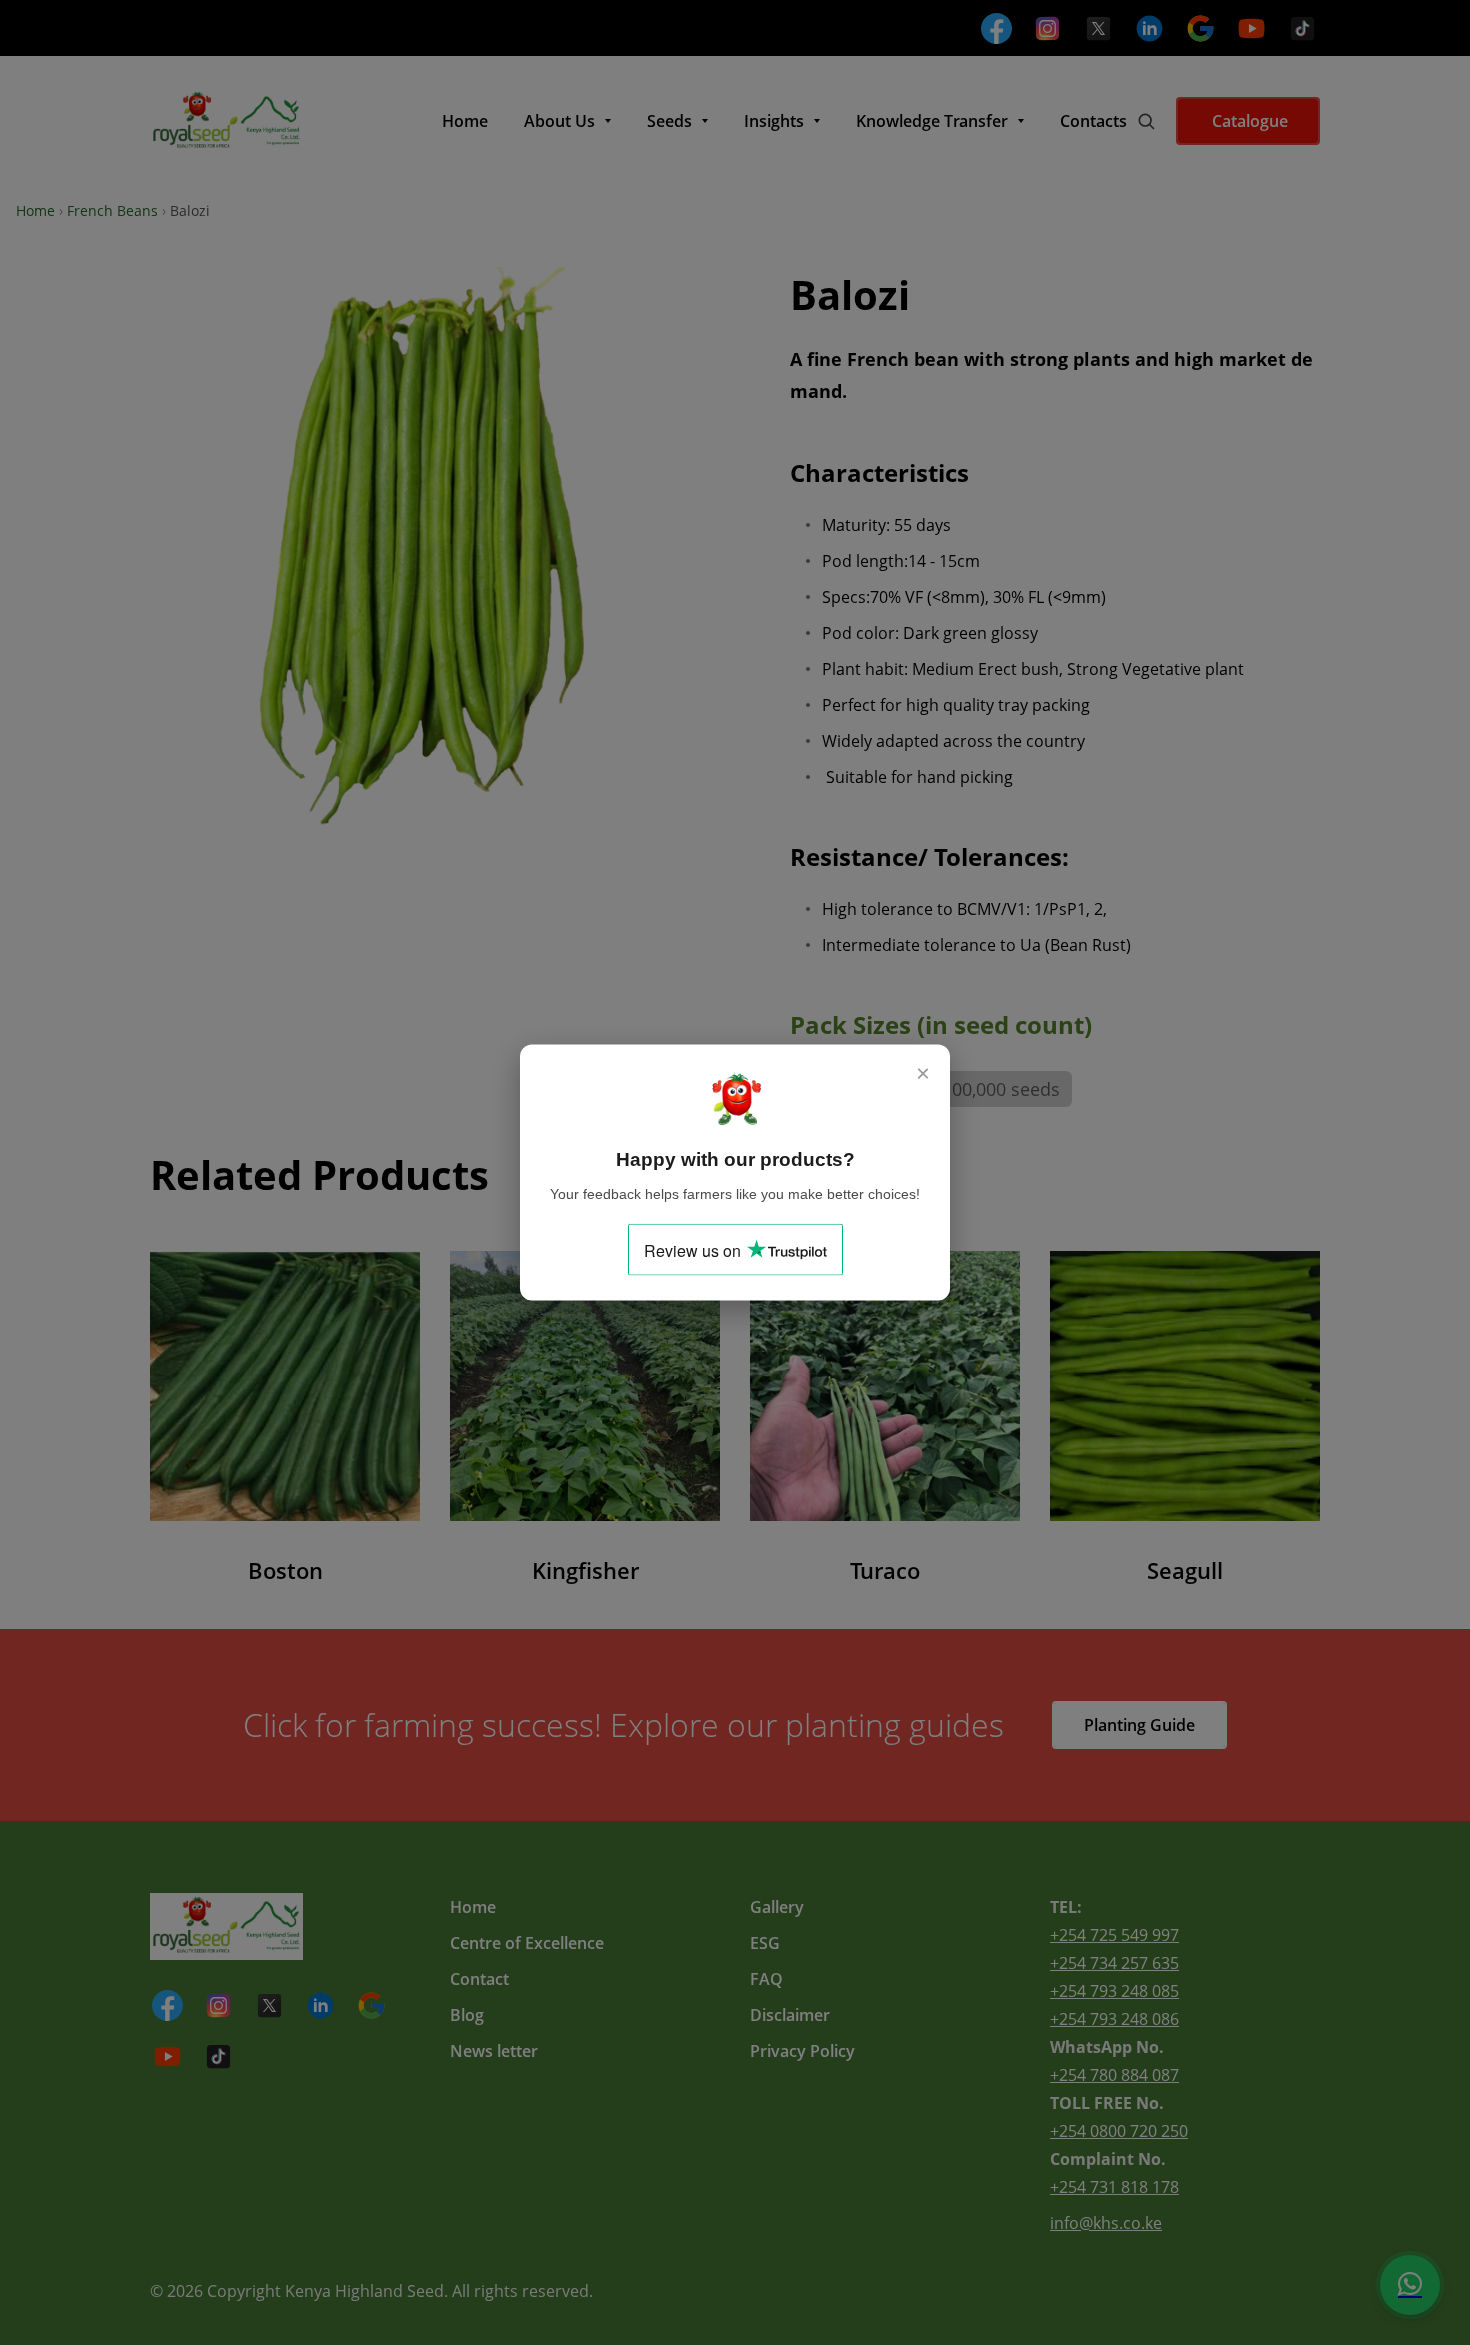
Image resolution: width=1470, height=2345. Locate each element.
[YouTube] (1251, 28)
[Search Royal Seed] (1146, 121)
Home (35, 210)
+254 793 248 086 (1114, 2019)
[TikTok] (1302, 28)
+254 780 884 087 (1114, 2075)
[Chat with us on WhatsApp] (1410, 2285)
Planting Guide (1139, 1725)
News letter (494, 2051)
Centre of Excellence (527, 1943)
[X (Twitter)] (1098, 28)
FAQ (766, 1979)
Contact (479, 1979)
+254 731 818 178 (1114, 2187)
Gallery (777, 1907)
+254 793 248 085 (1114, 1991)
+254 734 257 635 (1114, 1963)
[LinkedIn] (1149, 28)
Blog (467, 2015)
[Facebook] (996, 28)
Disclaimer (790, 2015)
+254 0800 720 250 (1119, 2131)
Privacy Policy (802, 2051)
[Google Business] (1200, 28)
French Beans (112, 210)
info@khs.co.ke (1106, 2223)
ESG (765, 1943)
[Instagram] (1047, 28)
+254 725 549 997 (1114, 1935)
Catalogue (1248, 121)
